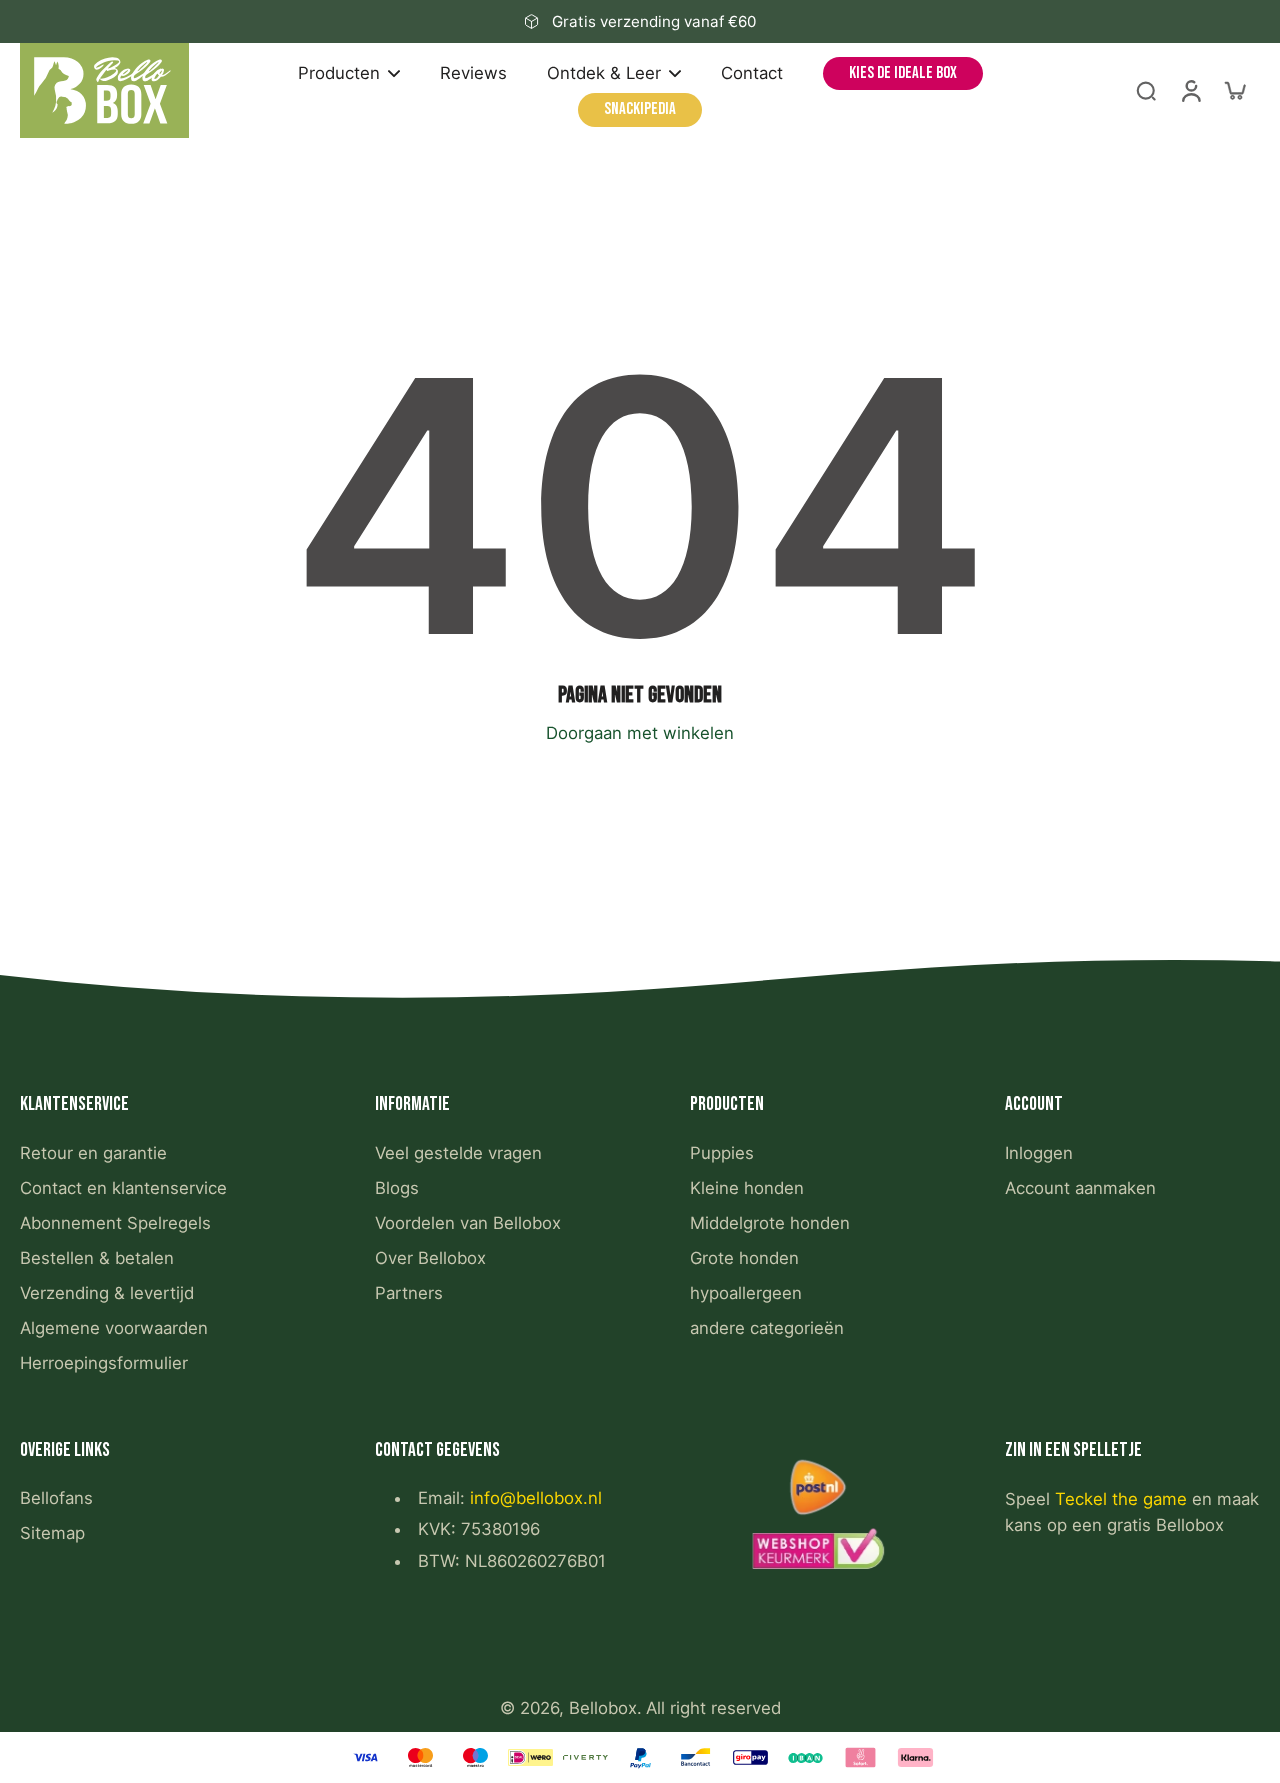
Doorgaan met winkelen (640, 733)
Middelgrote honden (770, 1223)
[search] (1146, 90)
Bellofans (56, 1498)
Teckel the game (1121, 1499)
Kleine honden (747, 1188)
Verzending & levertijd (107, 1293)
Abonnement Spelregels (115, 1223)
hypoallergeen (746, 1293)
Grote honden (744, 1258)
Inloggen (1039, 1153)
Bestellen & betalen (97, 1258)
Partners (409, 1293)
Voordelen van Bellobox (468, 1223)
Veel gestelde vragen (458, 1153)
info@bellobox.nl (536, 1498)
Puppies (722, 1153)
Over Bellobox (430, 1258)
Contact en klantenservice (123, 1188)
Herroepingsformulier (104, 1363)
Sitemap (52, 1533)
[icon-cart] (1234, 90)
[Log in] (1190, 90)
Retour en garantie (93, 1153)
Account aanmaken (1080, 1188)
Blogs (397, 1188)
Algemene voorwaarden (114, 1328)
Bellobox (603, 1708)
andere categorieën (767, 1328)
